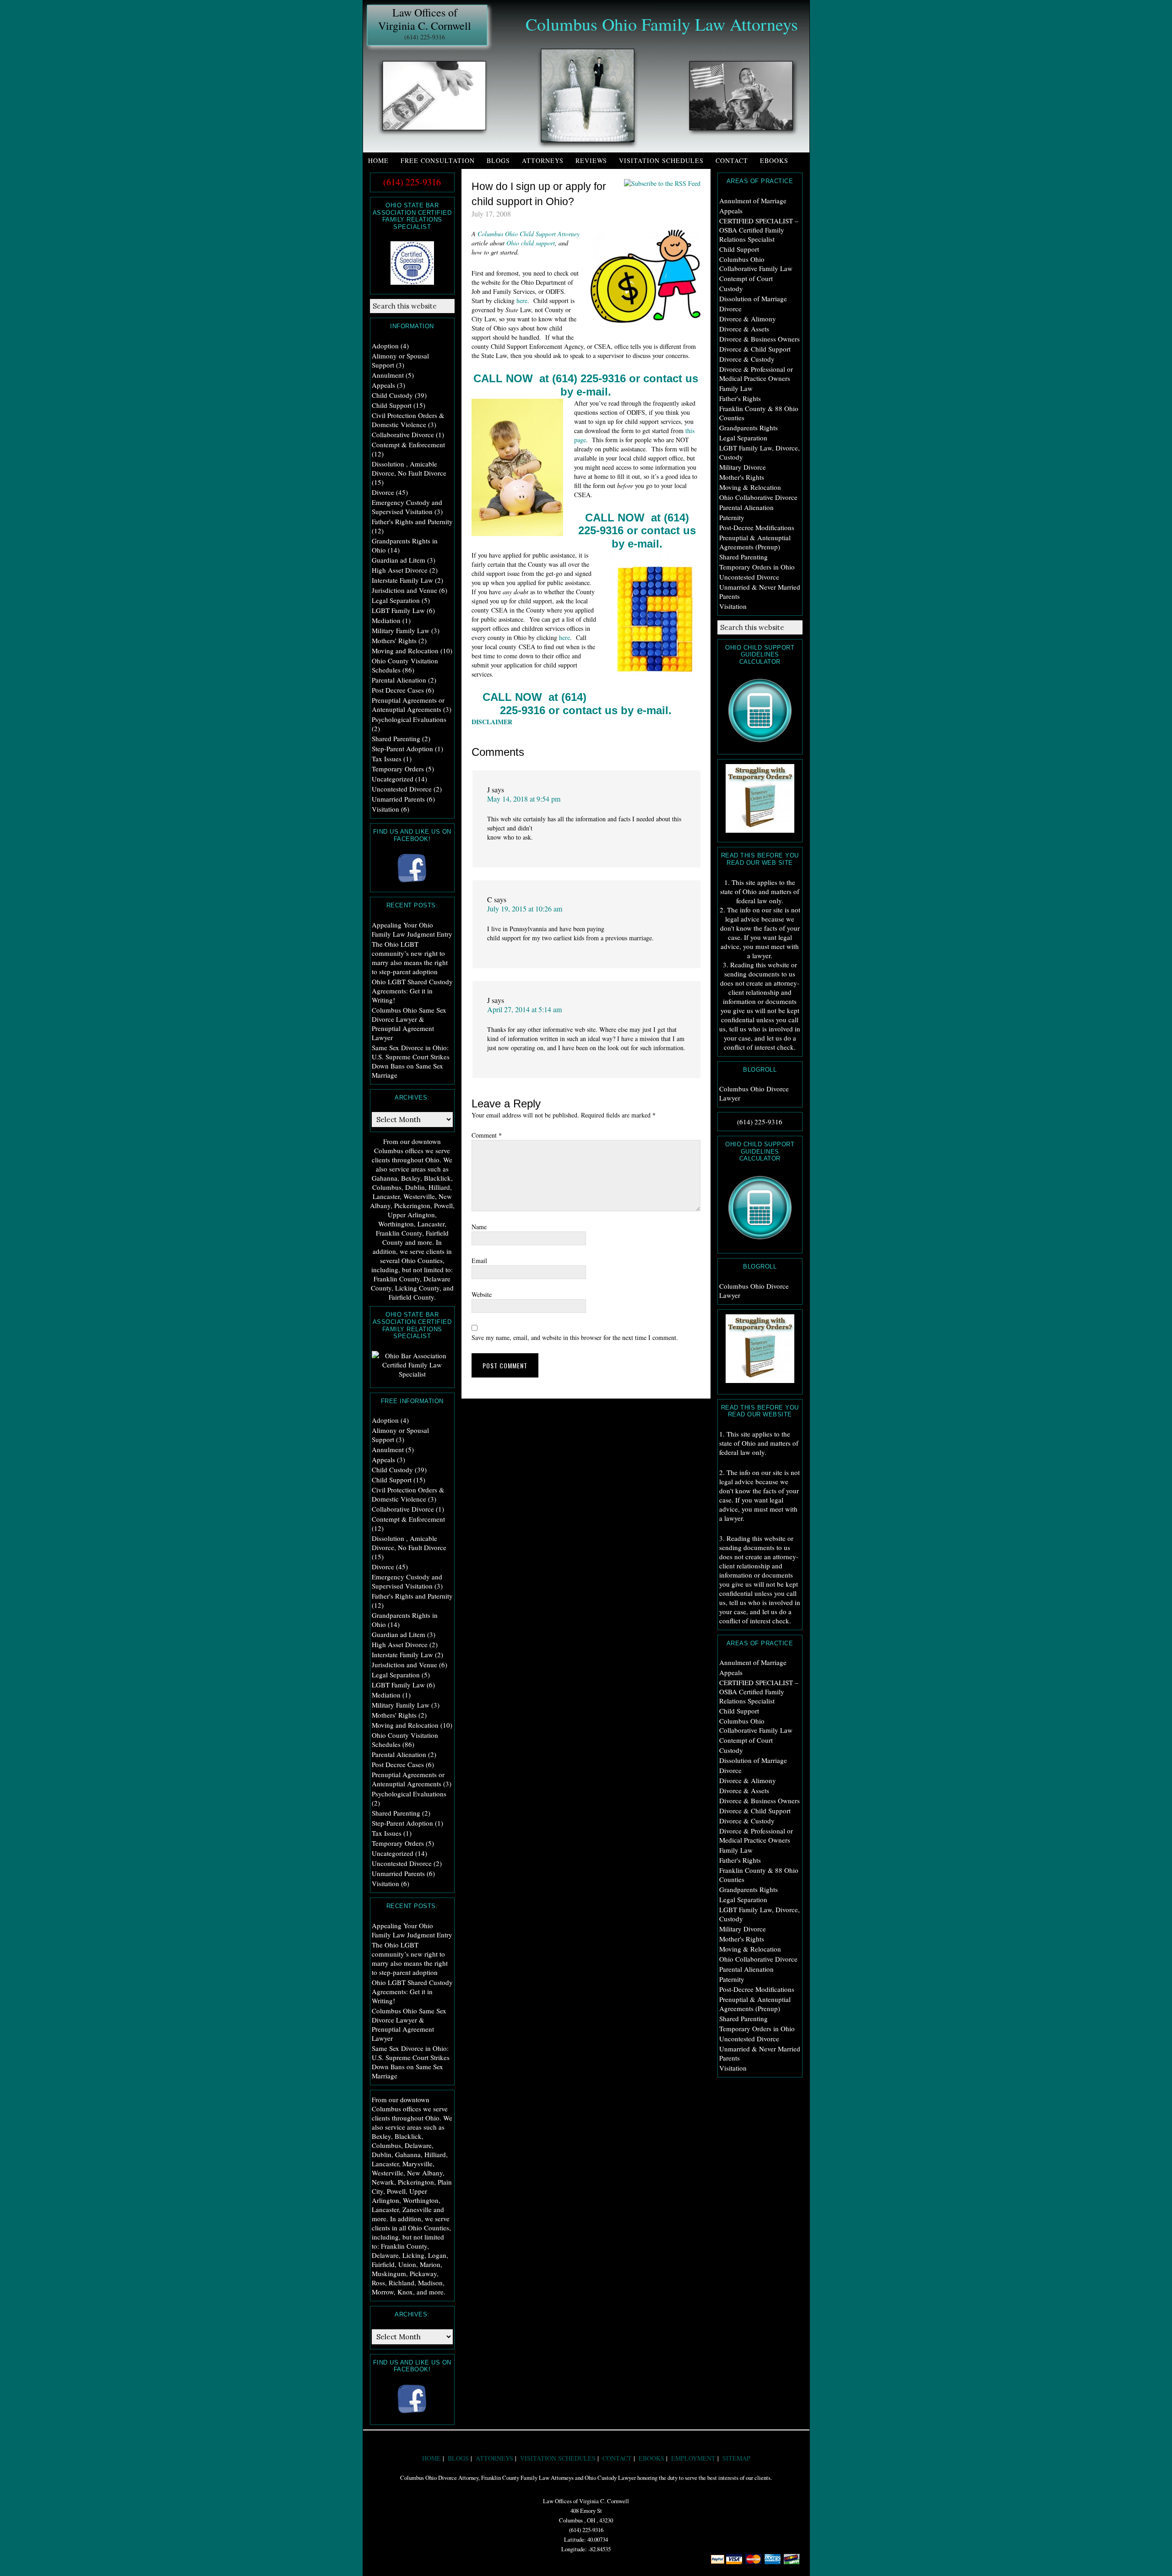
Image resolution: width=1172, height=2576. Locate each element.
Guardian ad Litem (399, 560)
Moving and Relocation (405, 651)
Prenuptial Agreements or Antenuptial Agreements (408, 705)
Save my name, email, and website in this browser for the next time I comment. (575, 1337)
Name (479, 1227)
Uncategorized (393, 779)
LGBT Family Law (398, 610)
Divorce (730, 309)
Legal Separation (743, 438)
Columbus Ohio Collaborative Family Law (756, 264)
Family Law (736, 388)
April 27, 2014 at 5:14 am (524, 1009)
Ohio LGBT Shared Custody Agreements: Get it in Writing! (412, 991)
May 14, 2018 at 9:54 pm (524, 799)
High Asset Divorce (400, 570)
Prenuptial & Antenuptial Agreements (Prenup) (755, 542)
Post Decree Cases (398, 690)
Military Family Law (401, 630)
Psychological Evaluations (409, 719)
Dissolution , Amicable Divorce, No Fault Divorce (409, 468)
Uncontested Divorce (749, 577)
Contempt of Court (746, 278)
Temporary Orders (398, 769)
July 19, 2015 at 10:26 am (525, 908)
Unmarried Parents (398, 799)
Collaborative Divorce (403, 434)
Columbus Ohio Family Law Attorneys (662, 24)
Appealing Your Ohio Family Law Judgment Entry (412, 929)
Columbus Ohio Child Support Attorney (529, 234)
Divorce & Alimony (748, 319)
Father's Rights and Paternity (412, 521)
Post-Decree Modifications (757, 527)
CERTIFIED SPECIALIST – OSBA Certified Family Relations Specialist (759, 230)
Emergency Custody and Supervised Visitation (407, 507)
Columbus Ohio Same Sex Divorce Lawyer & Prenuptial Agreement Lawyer (409, 1024)
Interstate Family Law (402, 580)
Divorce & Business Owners (760, 339)
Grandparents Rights (749, 428)
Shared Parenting (743, 557)
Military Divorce (743, 467)
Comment (487, 1135)
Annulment (388, 375)
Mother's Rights (742, 477)
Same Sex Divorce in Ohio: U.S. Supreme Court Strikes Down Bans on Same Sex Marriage (411, 1061)
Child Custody (392, 395)
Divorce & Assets (744, 329)
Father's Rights (740, 398)
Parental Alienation (746, 507)
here (522, 301)
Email (479, 1261)
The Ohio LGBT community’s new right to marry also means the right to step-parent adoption (410, 958)
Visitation (733, 606)
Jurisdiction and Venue (404, 590)
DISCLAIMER (492, 722)
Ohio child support (531, 243)
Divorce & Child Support (755, 349)
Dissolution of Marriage (753, 298)
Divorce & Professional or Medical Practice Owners (756, 374)
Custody (731, 288)
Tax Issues (387, 759)
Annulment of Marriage (753, 201)
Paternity (732, 517)
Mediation (386, 620)
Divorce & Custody (747, 359)
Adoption (385, 346)
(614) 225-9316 (425, 37)
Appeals (731, 211)
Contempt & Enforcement (408, 445)
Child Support (739, 249)
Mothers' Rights (394, 640)
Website (482, 1294)
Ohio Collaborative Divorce (758, 497)
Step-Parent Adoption (402, 748)
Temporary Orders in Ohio (757, 567)
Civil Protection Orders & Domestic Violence (408, 420)
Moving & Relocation (750, 487)
